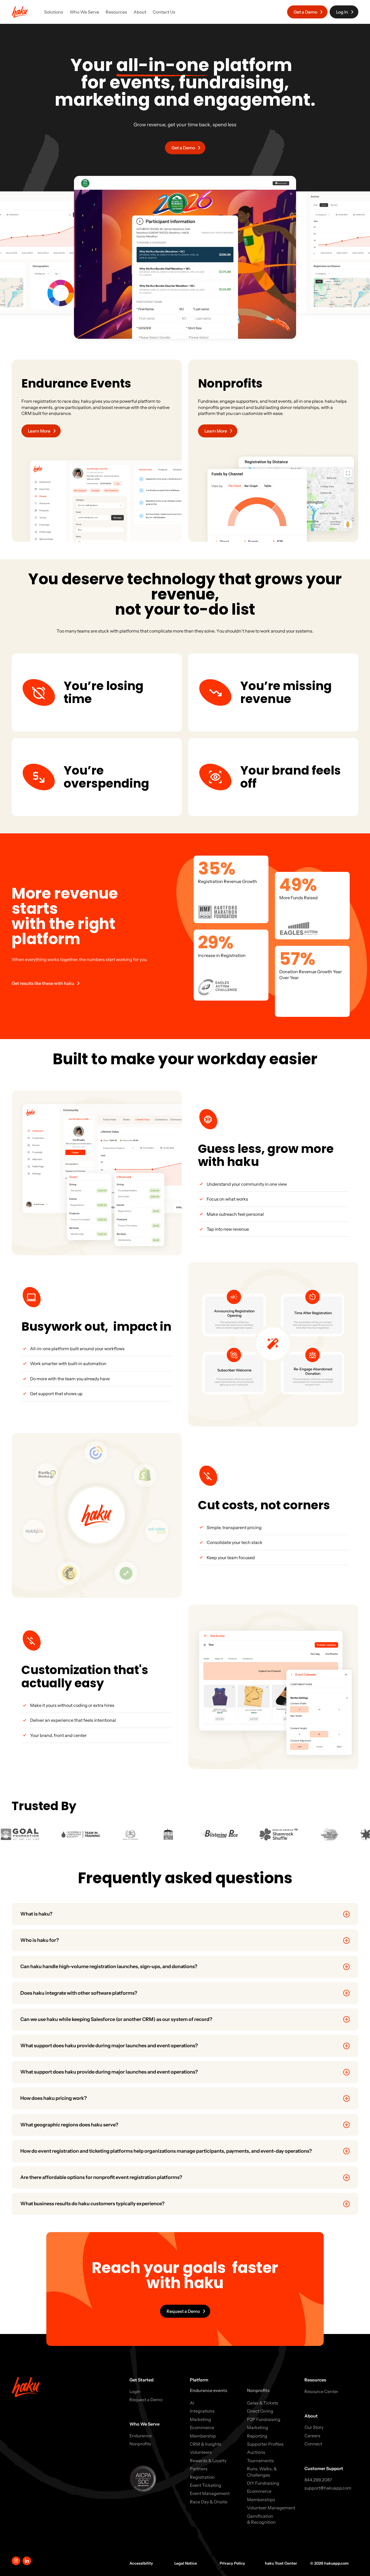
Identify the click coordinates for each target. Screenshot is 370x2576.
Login (135, 2391)
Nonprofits (140, 2444)
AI (192, 2403)
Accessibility (141, 2563)
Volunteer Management (271, 2508)
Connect (313, 2444)
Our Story (314, 2427)
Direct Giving (260, 2411)
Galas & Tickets (263, 2403)
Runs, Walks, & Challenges (262, 2472)
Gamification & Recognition (261, 2519)
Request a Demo (146, 2400)
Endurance (141, 2436)
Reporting (257, 2436)
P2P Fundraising (264, 2419)
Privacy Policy (232, 2563)
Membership (203, 2436)
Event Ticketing (206, 2485)
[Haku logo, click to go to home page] (20, 12)
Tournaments (260, 2461)
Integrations (202, 2411)
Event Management (210, 2493)
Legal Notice (186, 2563)
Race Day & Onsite (209, 2502)
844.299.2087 (318, 2480)
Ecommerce (202, 2427)
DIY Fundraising (263, 2483)
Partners (199, 2469)
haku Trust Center (281, 2563)
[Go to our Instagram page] (16, 2561)
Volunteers (201, 2452)
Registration (202, 2477)
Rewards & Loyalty (208, 2461)
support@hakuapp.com (328, 2488)
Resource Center (321, 2391)
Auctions (256, 2452)
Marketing (200, 2419)
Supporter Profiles (265, 2444)
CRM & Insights (206, 2444)
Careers (312, 2436)
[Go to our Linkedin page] (27, 2561)
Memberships (261, 2500)
